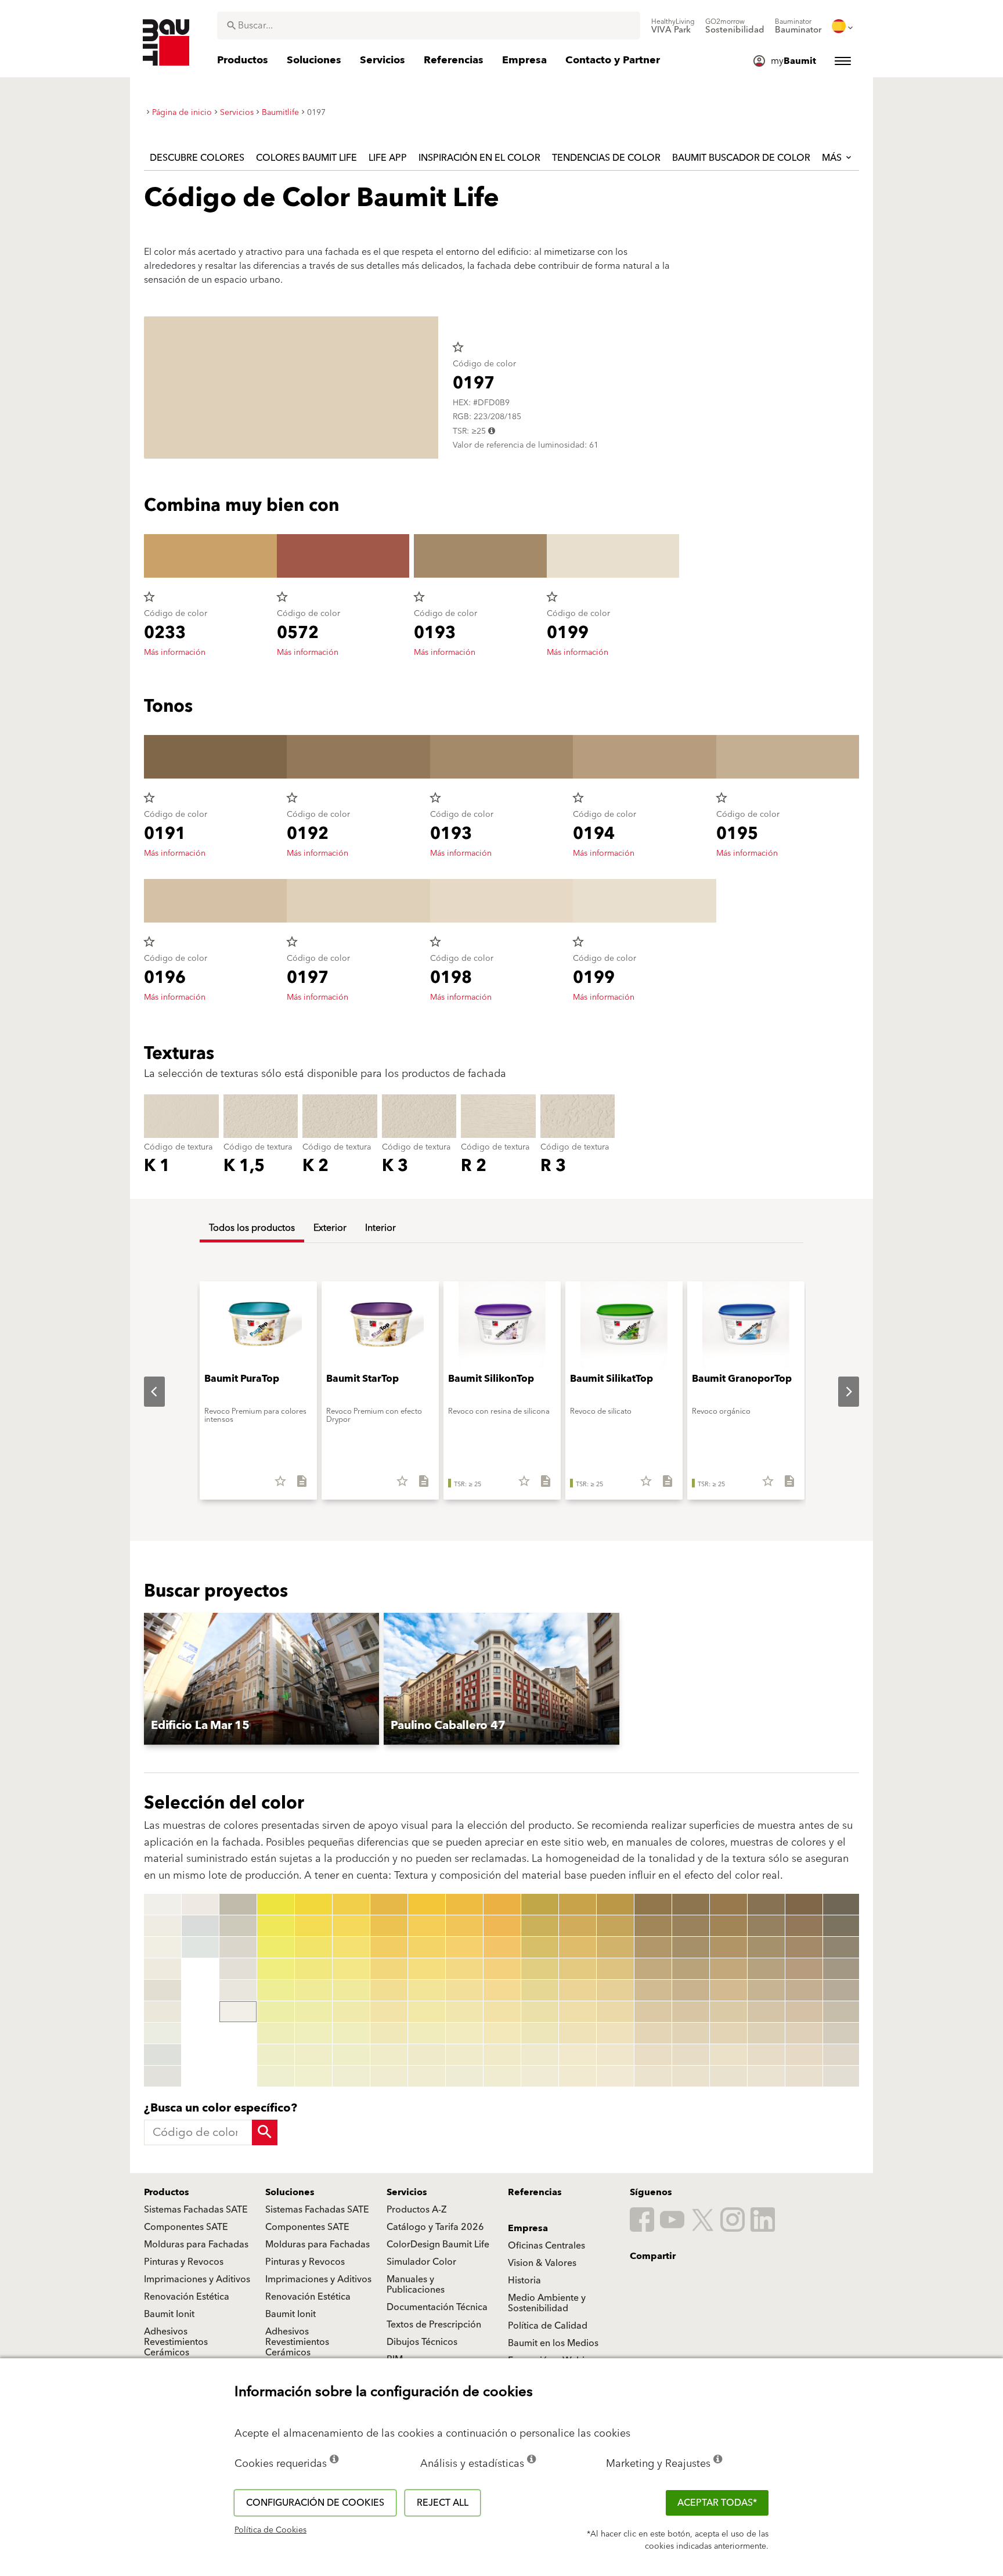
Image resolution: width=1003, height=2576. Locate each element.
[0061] (427, 1904)
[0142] (615, 1926)
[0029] (276, 2076)
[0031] (313, 1904)
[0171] (728, 1904)
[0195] (804, 1990)
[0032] (313, 1926)
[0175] (728, 1990)
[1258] (842, 2055)
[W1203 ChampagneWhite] (163, 1969)
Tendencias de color (606, 158)
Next (839, 1392)
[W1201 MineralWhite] (163, 1926)
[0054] (389, 1969)
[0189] (766, 2076)
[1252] (842, 1926)
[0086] (502, 2012)
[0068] (427, 2055)
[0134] (578, 1969)
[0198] (804, 2055)
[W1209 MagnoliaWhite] (200, 1904)
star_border (458, 347)
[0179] (728, 2076)
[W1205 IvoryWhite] (163, 2012)
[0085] (502, 1990)
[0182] (766, 1926)
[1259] (842, 2076)
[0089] (502, 2076)
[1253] (842, 1947)
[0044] (351, 1969)
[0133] (578, 1947)
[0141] (615, 1904)
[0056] (389, 2012)
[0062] (427, 1926)
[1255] (842, 1990)
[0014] (238, 1904)
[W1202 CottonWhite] (163, 1947)
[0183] (766, 1947)
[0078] (464, 2055)
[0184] (766, 1969)
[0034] (313, 1969)
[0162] (691, 1926)
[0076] (464, 2012)
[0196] (804, 2012)
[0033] (313, 1947)
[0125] (540, 1990)
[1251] (842, 1904)
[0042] (351, 1926)
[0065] (427, 1990)
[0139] (578, 2076)
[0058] (389, 2055)
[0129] (540, 2076)
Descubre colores (197, 158)
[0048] (351, 2055)
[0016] (238, 1947)
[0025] (276, 1990)
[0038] (313, 2055)
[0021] (276, 1904)
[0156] (653, 2012)
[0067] (427, 2033)
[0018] (238, 1990)
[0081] (502, 1904)
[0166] (691, 2012)
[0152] (653, 1926)
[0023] (276, 1947)
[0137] (578, 2033)
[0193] (804, 1947)
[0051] (389, 1904)
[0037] (313, 2033)
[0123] (540, 1947)
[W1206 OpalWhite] (163, 2033)
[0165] (691, 1990)
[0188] (766, 2055)
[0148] (615, 2055)
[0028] (276, 2055)
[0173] (728, 1947)
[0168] (691, 2055)
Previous (145, 1392)
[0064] (427, 1969)
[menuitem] (673, 26)
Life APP (388, 158)
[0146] (615, 2012)
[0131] (578, 1904)
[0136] (578, 2012)
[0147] (615, 2033)
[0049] (351, 2076)
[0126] (540, 2012)
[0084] (502, 1969)
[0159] (653, 2076)
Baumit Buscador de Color (741, 158)
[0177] (728, 2033)
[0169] (691, 2076)
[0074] (464, 1969)
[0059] (389, 2076)
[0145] (615, 1990)
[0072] (464, 1926)
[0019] (238, 2012)
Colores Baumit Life (306, 158)
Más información (175, 653)
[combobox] (429, 26)
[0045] (351, 1990)
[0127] (540, 2033)
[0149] (615, 2076)
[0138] (578, 2055)
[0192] (804, 1926)
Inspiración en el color (479, 158)
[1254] (842, 1969)
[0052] (389, 1926)
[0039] (313, 2076)
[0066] (427, 2012)
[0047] (351, 2033)
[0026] (276, 2012)
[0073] (464, 1947)
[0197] (804, 2033)
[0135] (578, 1990)
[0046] (351, 2012)
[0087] (502, 2033)
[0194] (804, 1969)
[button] (261, 1679)
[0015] (238, 1926)
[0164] (691, 1969)
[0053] (389, 1947)
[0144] (615, 1969)
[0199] (804, 2076)
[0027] (276, 2033)
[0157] (653, 2033)
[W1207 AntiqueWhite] (163, 2055)
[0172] (728, 1926)
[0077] (464, 2033)
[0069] (427, 2076)
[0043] (351, 1947)
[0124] (540, 1969)
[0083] (502, 1947)
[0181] (766, 1904)
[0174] (728, 1969)
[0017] (238, 1969)
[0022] (276, 1926)
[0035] (313, 1990)
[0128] (540, 2055)
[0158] (653, 2055)
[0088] (502, 2055)
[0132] (578, 1926)
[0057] (389, 2033)
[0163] (691, 1947)
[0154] (653, 1969)
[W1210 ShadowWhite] (200, 1926)
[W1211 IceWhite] (200, 1947)
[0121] (540, 1904)
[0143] (615, 1947)
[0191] (804, 1904)
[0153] (653, 1947)
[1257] (842, 2033)
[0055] (389, 1990)
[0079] (464, 2076)
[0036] (313, 2012)
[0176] (728, 2012)
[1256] (842, 2012)
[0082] (502, 1926)
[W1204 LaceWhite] (163, 1990)
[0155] (653, 1990)
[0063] (427, 1947)
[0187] (766, 2033)
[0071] (464, 1904)
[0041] (351, 1904)
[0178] (728, 2055)
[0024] (276, 1969)
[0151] (653, 1904)
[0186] (766, 2012)
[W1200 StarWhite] (163, 1904)
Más (833, 158)
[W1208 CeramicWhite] (163, 2076)
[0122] (540, 1926)
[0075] (464, 1990)
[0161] (691, 1904)
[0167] (691, 2033)
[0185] (766, 1990)
